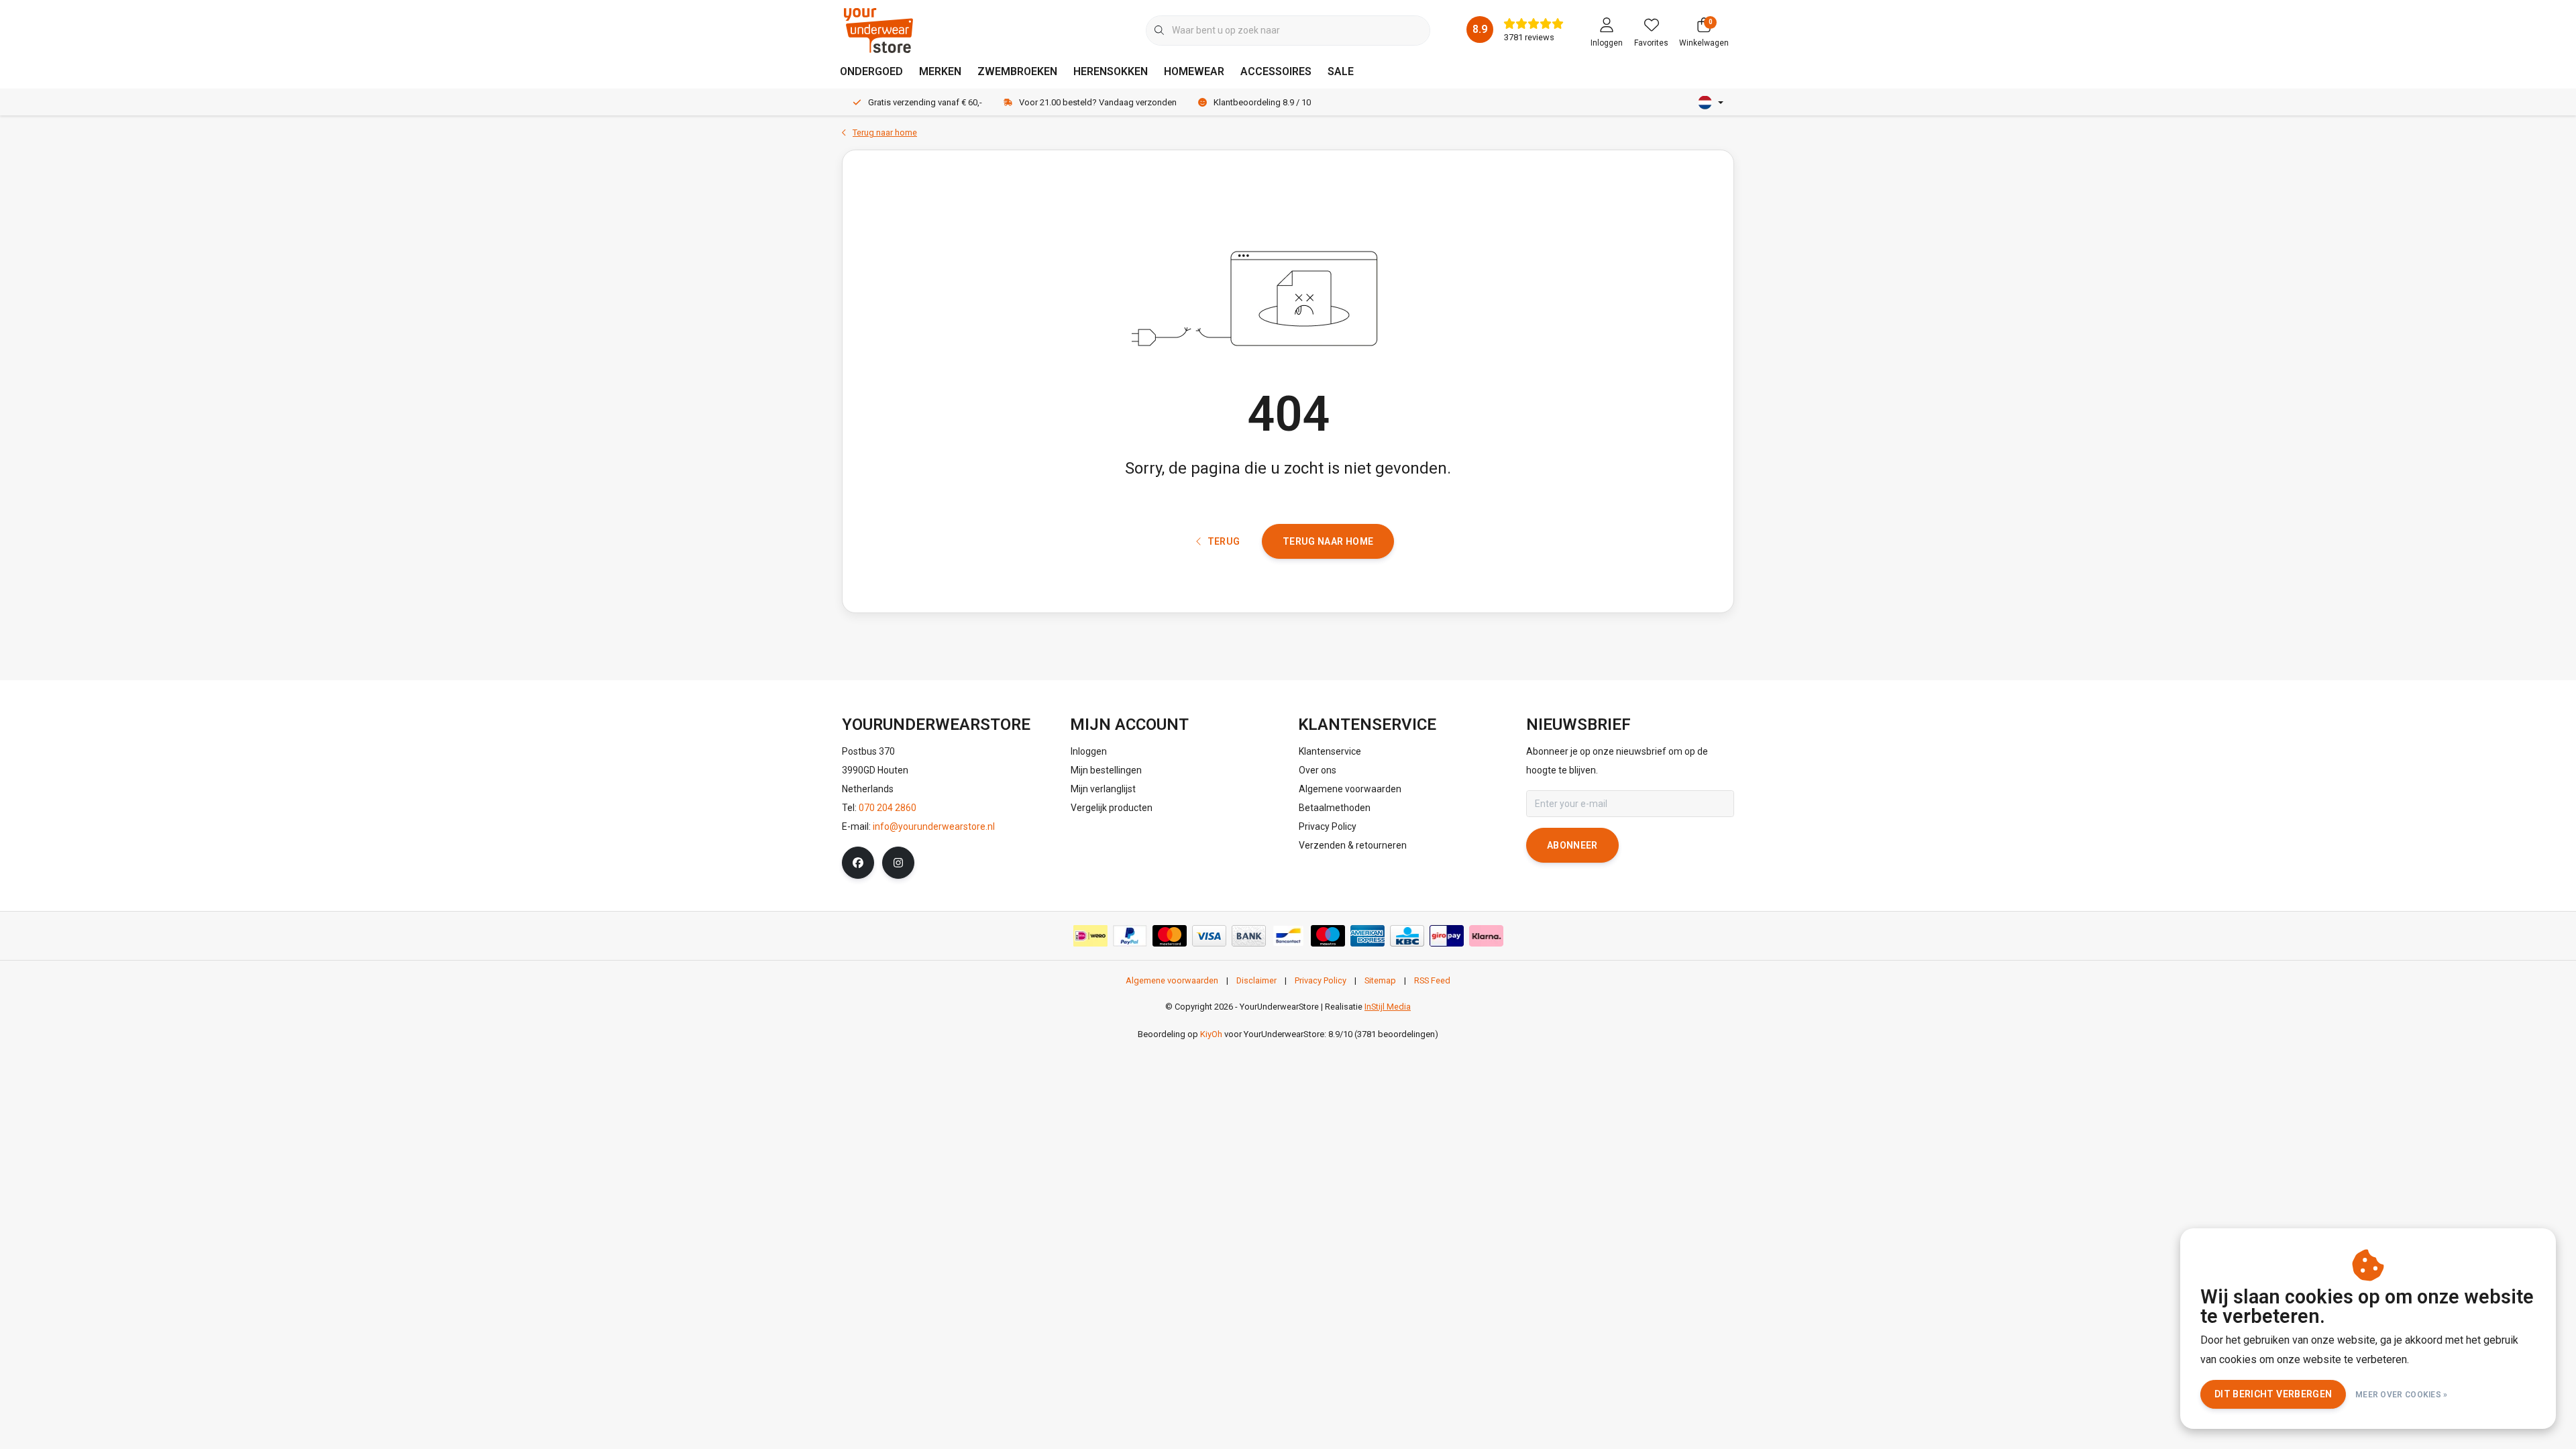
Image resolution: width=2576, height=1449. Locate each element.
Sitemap (1380, 980)
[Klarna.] (1486, 936)
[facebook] (858, 863)
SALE (1341, 71)
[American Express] (1367, 936)
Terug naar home (1328, 541)
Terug (1223, 541)
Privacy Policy (1321, 980)
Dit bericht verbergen (2273, 1394)
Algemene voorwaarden (1172, 980)
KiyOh (1211, 1034)
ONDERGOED (871, 71)
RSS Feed (1432, 980)
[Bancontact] (1288, 936)
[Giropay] (1447, 936)
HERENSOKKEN (1111, 71)
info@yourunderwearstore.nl (934, 826)
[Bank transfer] (1249, 936)
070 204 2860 (888, 808)
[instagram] (898, 863)
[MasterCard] (1170, 936)
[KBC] (1407, 936)
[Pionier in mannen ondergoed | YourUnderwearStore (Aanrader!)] (878, 30)
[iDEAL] (1090, 936)
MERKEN (940, 71)
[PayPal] (1130, 936)
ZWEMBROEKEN (1017, 71)
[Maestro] (1328, 936)
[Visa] (1209, 936)
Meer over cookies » (2402, 1395)
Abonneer (1572, 845)
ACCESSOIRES (1276, 71)
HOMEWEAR (1194, 71)
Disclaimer (1256, 980)
